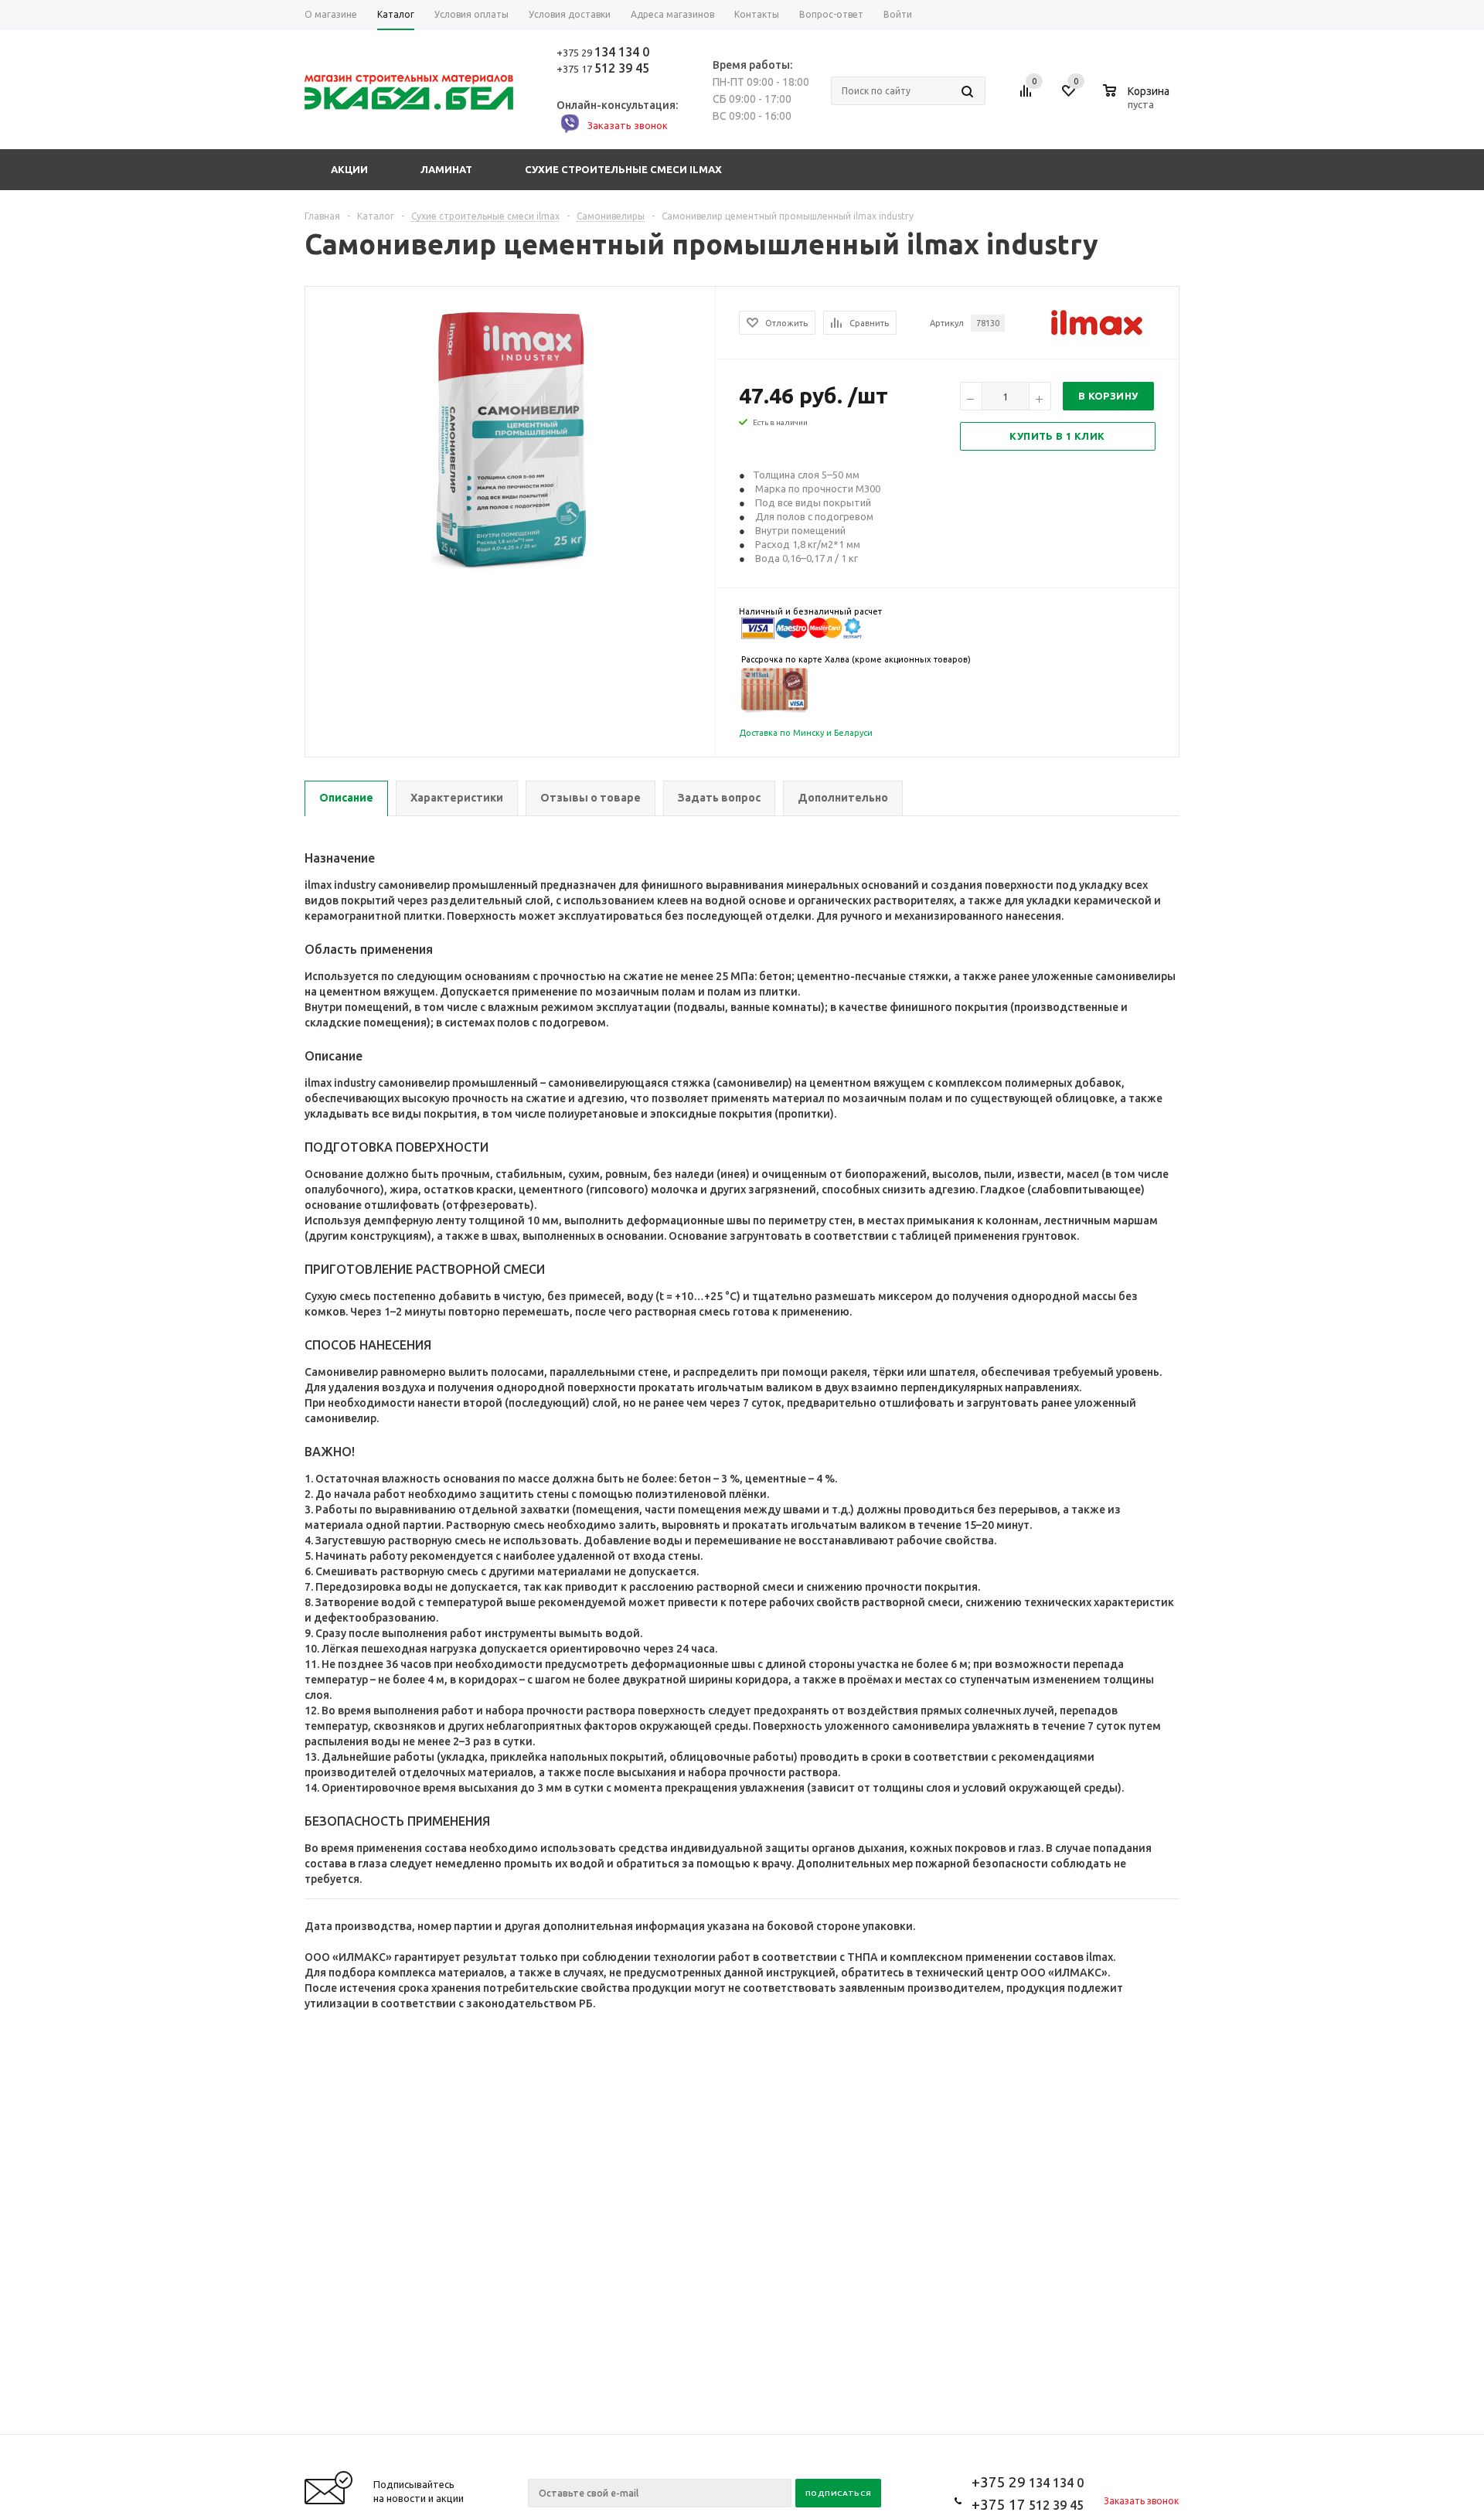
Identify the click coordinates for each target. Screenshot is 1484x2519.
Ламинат (446, 169)
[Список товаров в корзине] (1138, 102)
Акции (349, 169)
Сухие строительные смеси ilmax (623, 169)
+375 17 (603, 69)
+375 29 (603, 53)
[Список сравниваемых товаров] (1028, 97)
